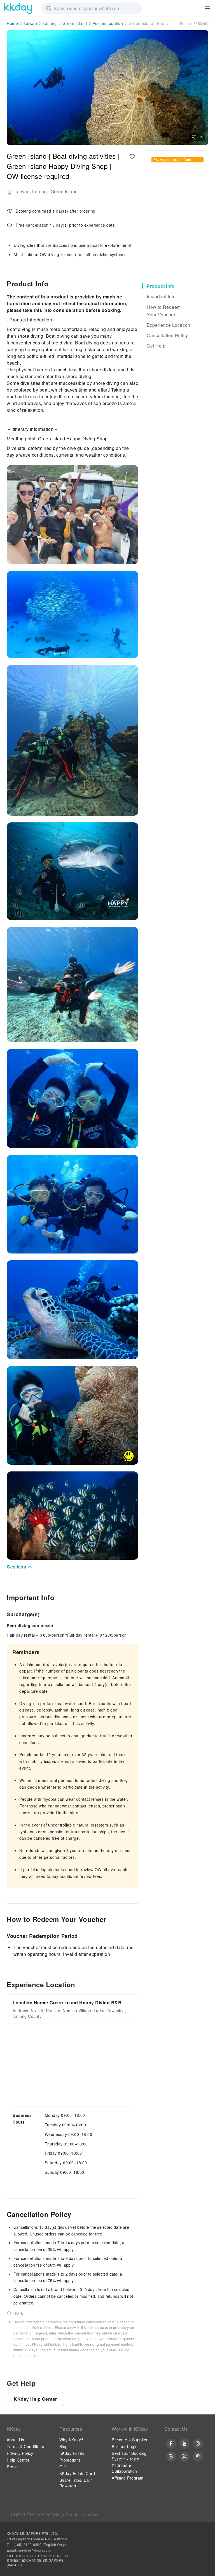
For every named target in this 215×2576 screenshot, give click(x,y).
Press (12, 2467)
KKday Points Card (77, 2473)
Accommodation (108, 23)
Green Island (75, 23)
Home (12, 23)
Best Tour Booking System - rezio (129, 2456)
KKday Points (72, 2453)
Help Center (18, 2460)
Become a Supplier (130, 2440)
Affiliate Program (128, 2478)
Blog (64, 2446)
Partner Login (125, 2446)
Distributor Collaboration (124, 2468)
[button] (20, 1567)
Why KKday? (71, 2440)
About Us (15, 2440)
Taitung (50, 23)
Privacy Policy (20, 2453)
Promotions (70, 2460)
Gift (63, 2467)
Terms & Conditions (25, 2446)
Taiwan (30, 23)
